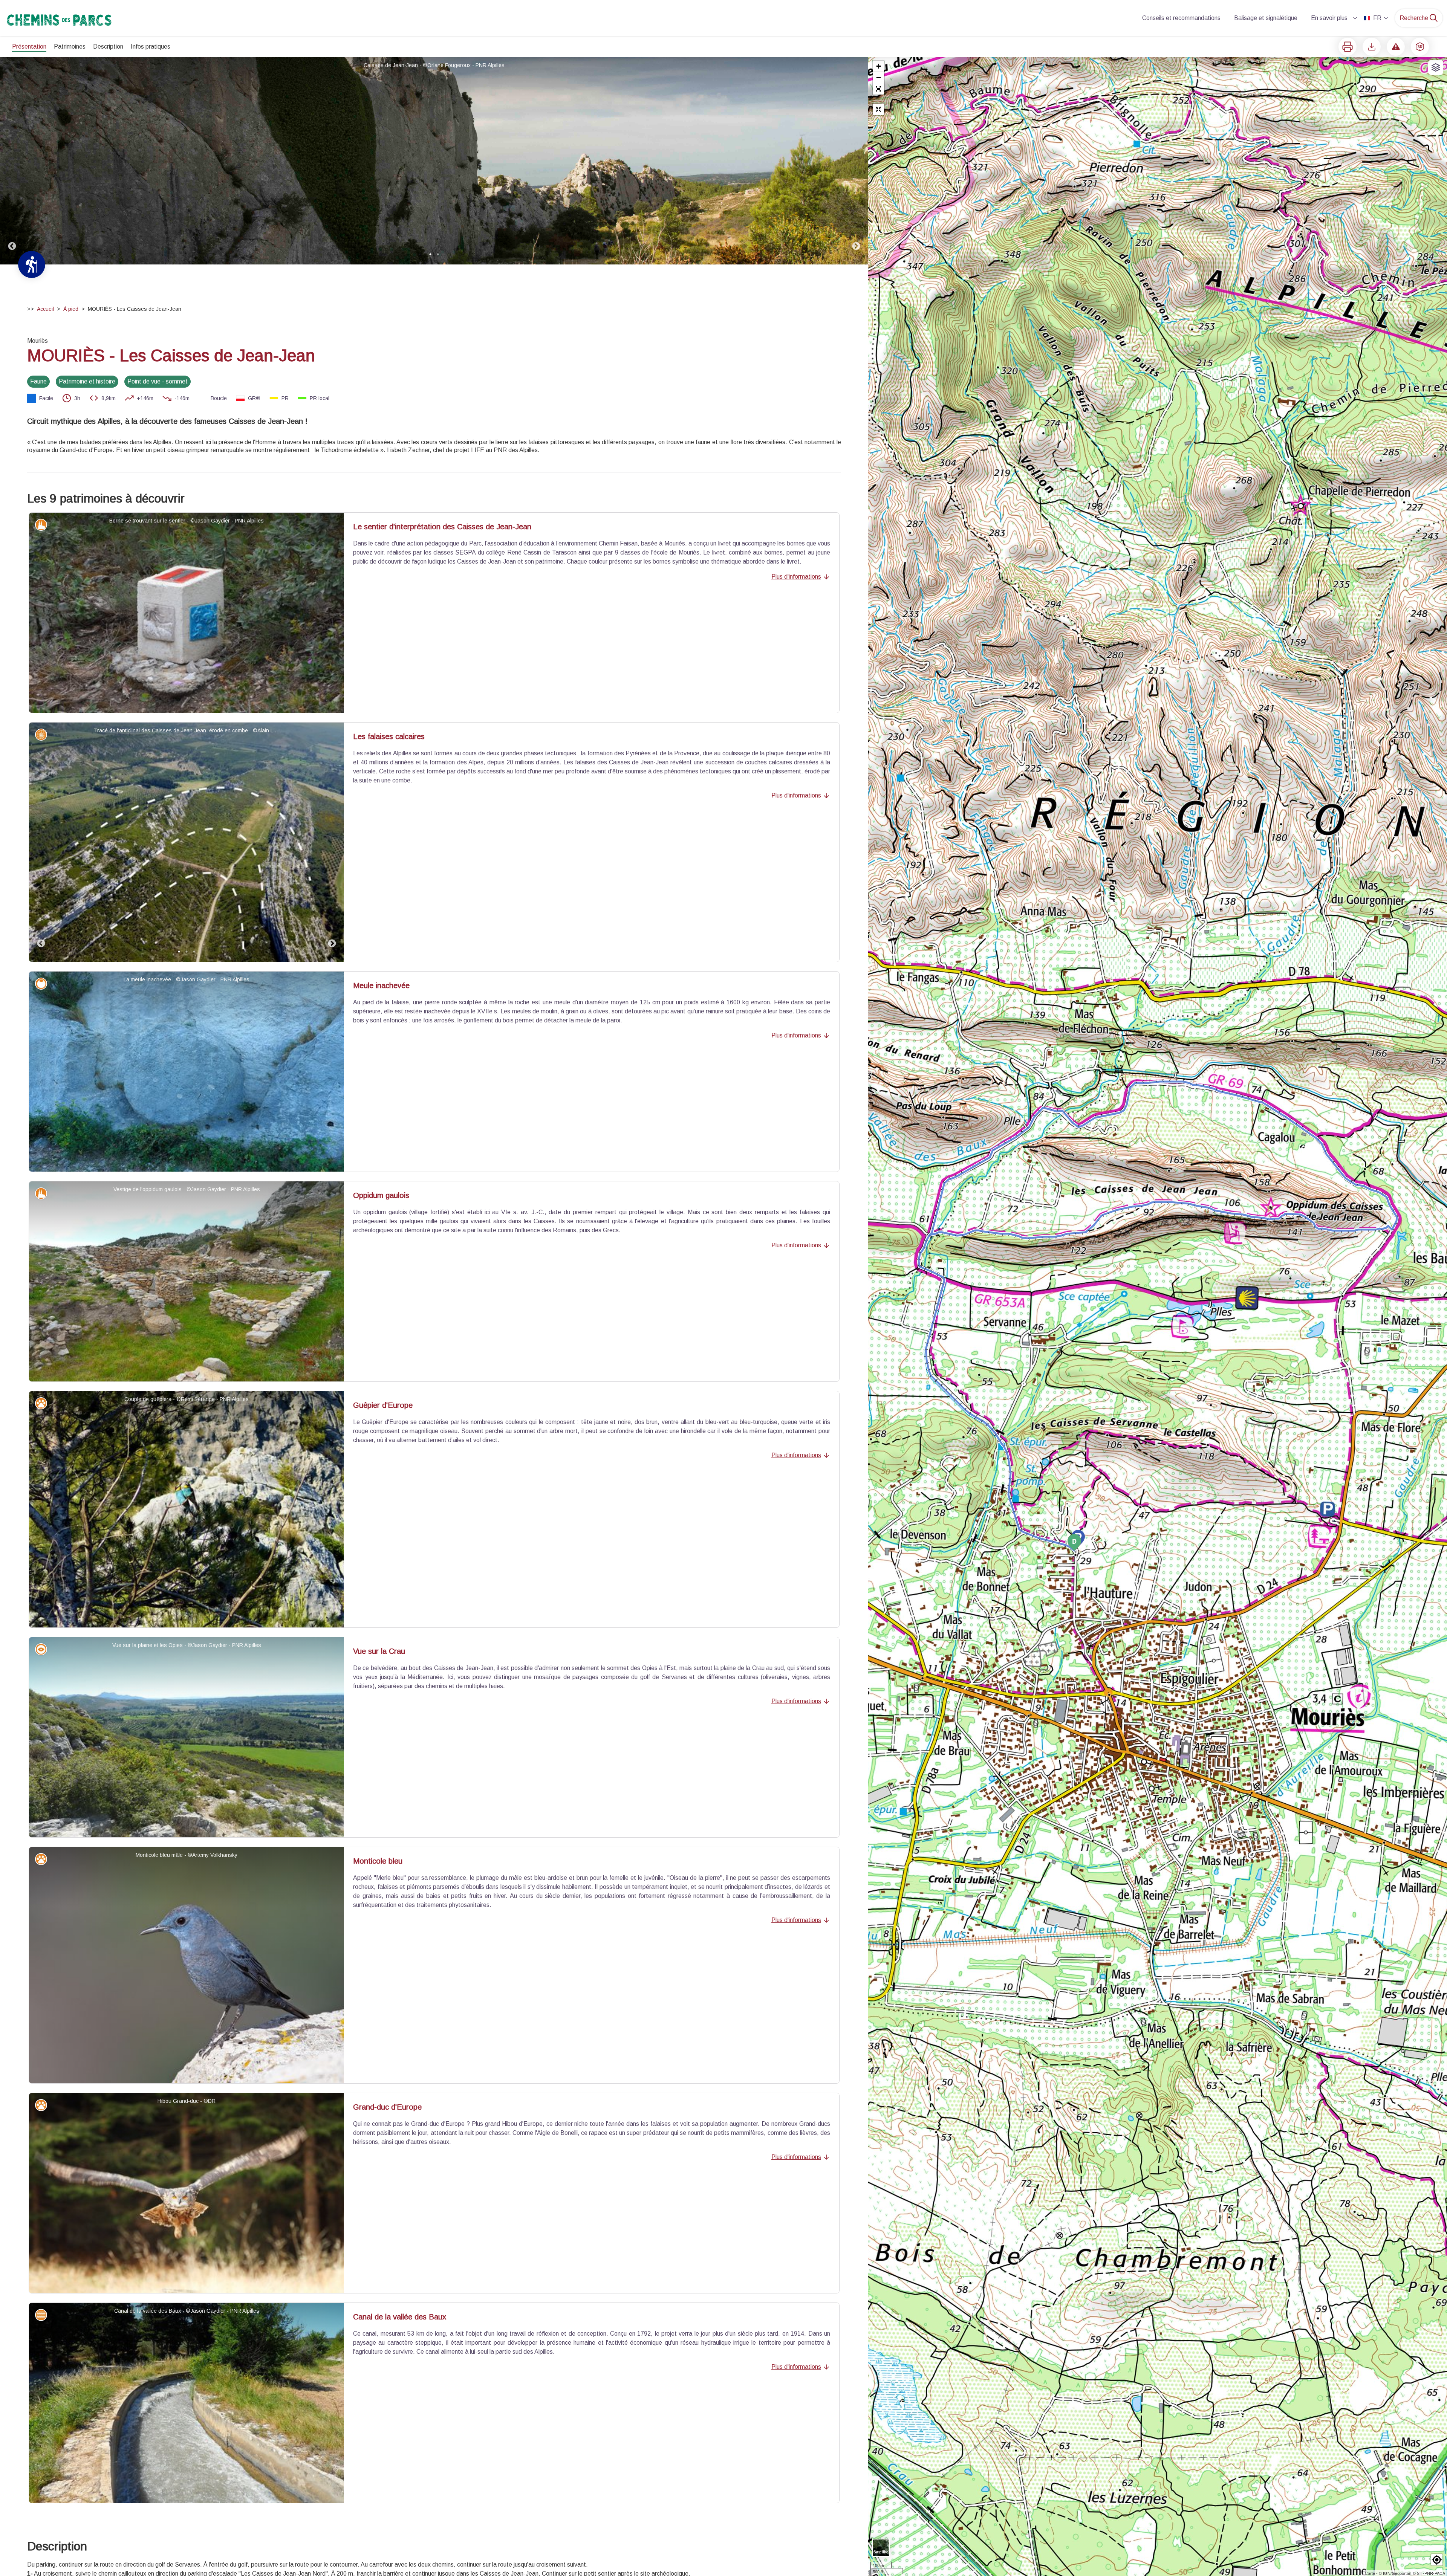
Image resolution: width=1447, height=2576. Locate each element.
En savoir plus (1329, 18)
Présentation (29, 47)
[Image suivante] (856, 161)
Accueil (45, 309)
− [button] (879, 77)
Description (108, 47)
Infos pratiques (151, 47)
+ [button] (879, 66)
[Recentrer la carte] (878, 109)
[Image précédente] (12, 161)
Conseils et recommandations (1181, 18)
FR (1377, 18)
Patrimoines (70, 47)
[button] (878, 89)
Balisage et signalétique (1266, 18)
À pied (71, 309)
